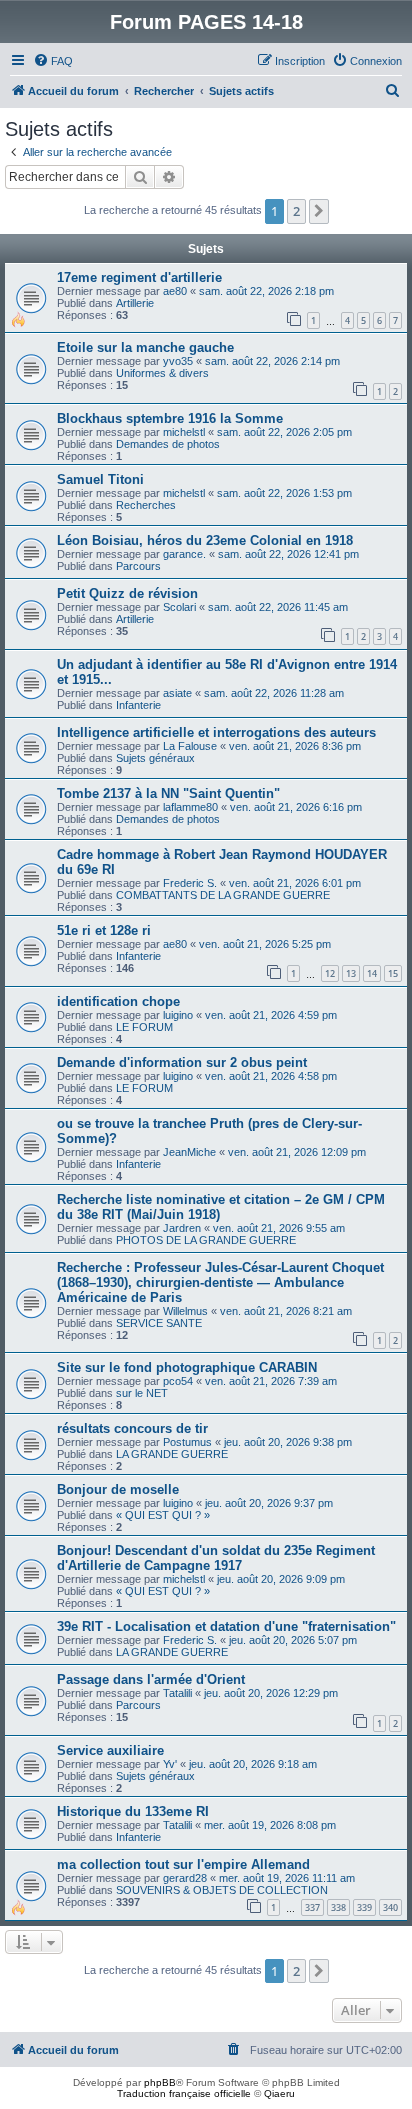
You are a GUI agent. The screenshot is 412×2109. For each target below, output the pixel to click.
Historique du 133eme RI (133, 1811)
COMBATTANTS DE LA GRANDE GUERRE (223, 895)
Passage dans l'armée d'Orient (151, 1679)
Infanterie (138, 705)
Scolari (179, 607)
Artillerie (135, 303)
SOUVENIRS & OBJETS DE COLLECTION (222, 1890)
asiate (177, 693)
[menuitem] (53, 61)
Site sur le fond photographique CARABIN (187, 1367)
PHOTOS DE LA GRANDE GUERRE (206, 1240)
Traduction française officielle (184, 2093)
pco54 (178, 1381)
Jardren (182, 1228)
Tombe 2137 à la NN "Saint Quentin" (168, 793)
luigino (178, 1015)
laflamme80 (190, 807)
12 (330, 973)
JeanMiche (189, 1152)
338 (338, 1907)
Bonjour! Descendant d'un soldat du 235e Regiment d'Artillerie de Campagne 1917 (216, 1558)
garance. (184, 554)
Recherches (146, 505)
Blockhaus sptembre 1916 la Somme (170, 418)
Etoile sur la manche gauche (145, 347)
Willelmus (185, 1311)
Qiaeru (279, 2093)
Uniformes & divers (162, 373)
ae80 (175, 291)
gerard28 (185, 1878)
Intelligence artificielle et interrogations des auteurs (216, 732)
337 (312, 1907)
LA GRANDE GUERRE (172, 1454)
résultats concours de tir (132, 1428)
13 (351, 973)
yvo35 (178, 361)
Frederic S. (190, 883)
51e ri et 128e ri (104, 930)
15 (393, 973)
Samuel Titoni (100, 479)
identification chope (118, 1001)
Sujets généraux (155, 758)
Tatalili (177, 1693)
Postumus (187, 1442)
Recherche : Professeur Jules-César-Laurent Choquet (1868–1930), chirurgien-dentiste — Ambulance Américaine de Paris (220, 1282)
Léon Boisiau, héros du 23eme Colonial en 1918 (205, 540)
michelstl (184, 432)
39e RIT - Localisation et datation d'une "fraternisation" (226, 1626)
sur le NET (142, 1393)
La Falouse (190, 746)
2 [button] (296, 211)
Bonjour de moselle (118, 1489)
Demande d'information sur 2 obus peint (182, 1062)
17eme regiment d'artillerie (139, 277)
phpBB (160, 2082)
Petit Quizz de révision (127, 593)
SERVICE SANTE (159, 1323)
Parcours (138, 566)
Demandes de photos (168, 444)
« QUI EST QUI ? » (163, 1515)
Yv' (170, 1764)
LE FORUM (144, 1027)
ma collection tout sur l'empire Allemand (183, 1864)
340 (390, 1907)
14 (372, 973)
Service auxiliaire (110, 1750)
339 (364, 1907)
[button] (319, 211)
